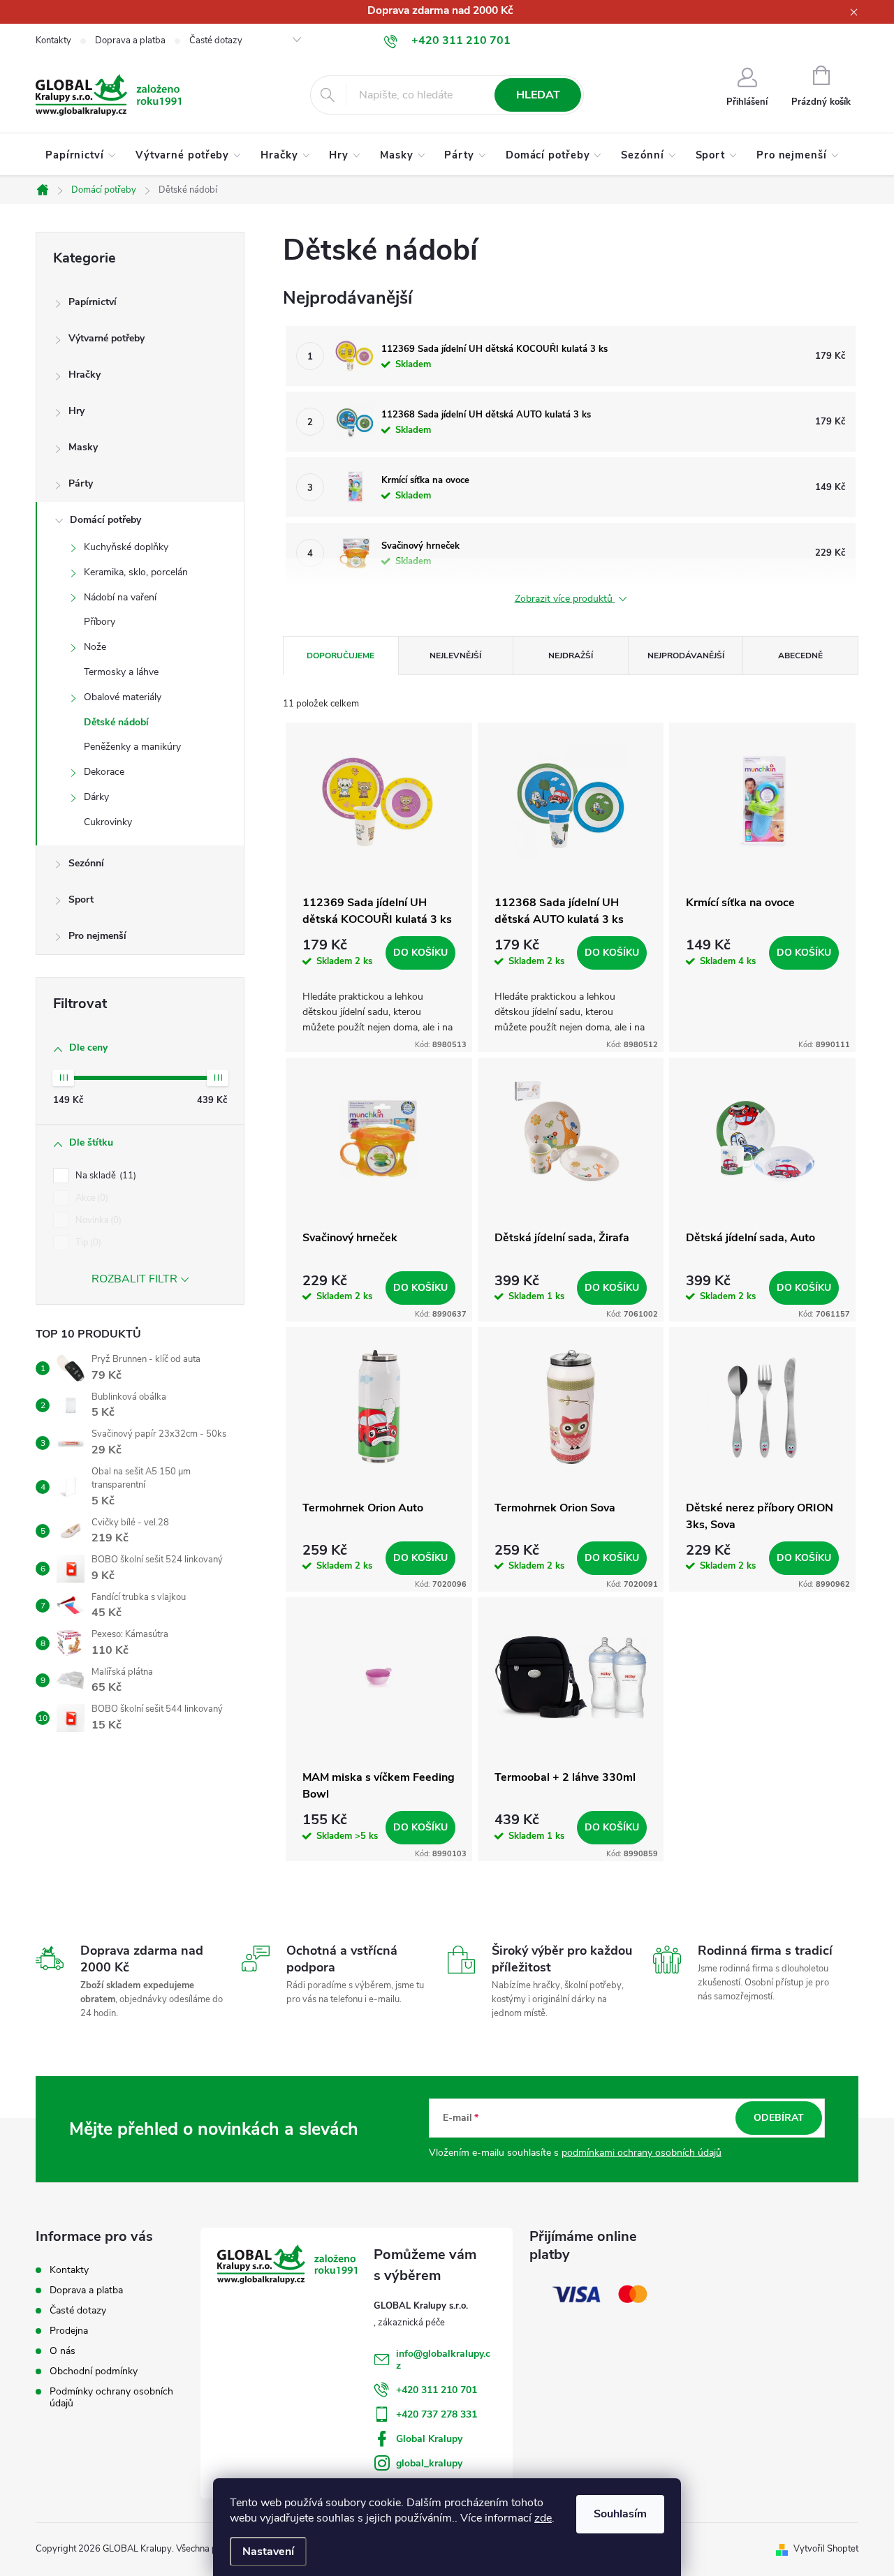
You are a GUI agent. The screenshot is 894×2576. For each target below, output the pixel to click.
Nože (95, 647)
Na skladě (104, 1176)
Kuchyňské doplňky (126, 547)
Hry (76, 411)
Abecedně (800, 656)
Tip (87, 1243)
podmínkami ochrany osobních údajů (642, 2153)
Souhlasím (620, 2514)
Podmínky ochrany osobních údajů (111, 2397)
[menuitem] (81, 155)
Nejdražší (571, 656)
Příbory (100, 622)
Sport (81, 900)
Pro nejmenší (97, 936)
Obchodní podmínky (94, 2371)
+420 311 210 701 (437, 2390)
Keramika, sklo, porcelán (136, 572)
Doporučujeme (340, 656)
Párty (81, 483)
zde (543, 2518)
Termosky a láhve (121, 672)
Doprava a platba (130, 40)
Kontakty (53, 40)
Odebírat (779, 2118)
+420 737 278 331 (437, 2414)
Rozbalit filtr (134, 1279)
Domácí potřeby (105, 520)
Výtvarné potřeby (107, 338)
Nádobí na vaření (120, 597)
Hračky (85, 375)
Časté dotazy (216, 40)
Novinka (97, 1220)
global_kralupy (429, 2463)
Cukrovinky (108, 822)
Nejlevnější (455, 656)
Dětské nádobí (116, 722)
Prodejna (69, 2331)
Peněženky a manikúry (132, 747)
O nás (63, 2351)
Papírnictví (93, 302)
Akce (90, 1198)
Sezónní (86, 863)
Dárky (96, 797)
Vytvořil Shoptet (826, 2549)
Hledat (538, 95)
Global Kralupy (429, 2439)
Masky (83, 447)
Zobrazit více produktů (565, 599)
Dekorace (104, 772)
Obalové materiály (123, 697)
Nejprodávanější (686, 656)
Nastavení (268, 2552)
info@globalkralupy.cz (443, 2360)
